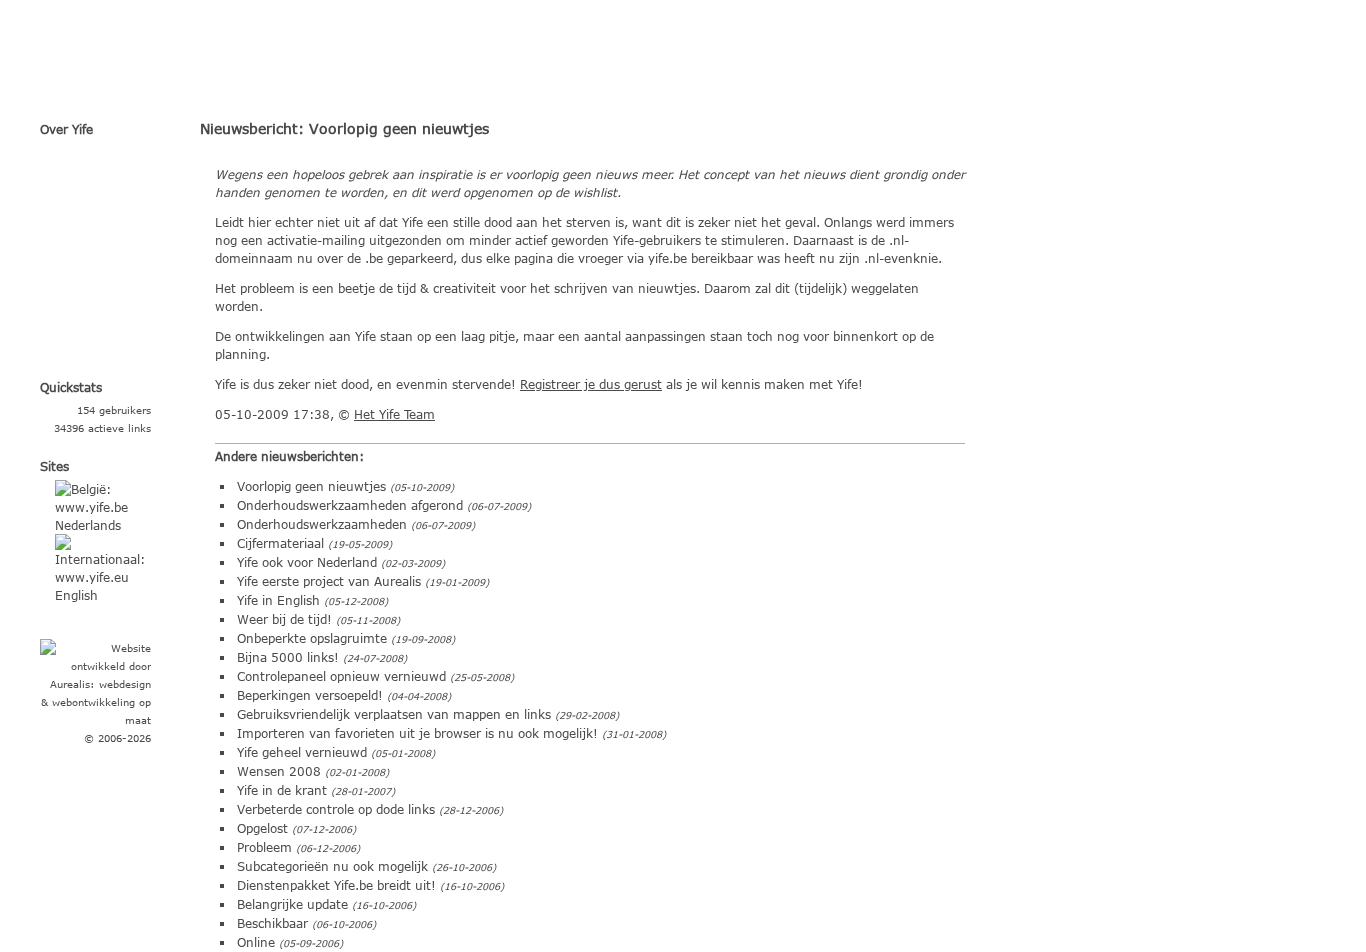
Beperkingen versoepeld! (310, 695)
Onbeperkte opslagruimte (312, 638)
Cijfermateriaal (280, 543)
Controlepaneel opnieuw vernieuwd (341, 676)
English (76, 595)
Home (105, 161)
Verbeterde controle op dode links (336, 809)
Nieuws (105, 301)
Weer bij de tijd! (284, 619)
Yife (227, 60)
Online (256, 942)
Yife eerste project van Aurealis (329, 581)
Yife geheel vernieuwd (302, 752)
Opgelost (262, 828)
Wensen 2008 (279, 771)
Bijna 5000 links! (288, 657)
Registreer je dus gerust (591, 384)
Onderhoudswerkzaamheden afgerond (350, 505)
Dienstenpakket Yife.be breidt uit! (336, 885)
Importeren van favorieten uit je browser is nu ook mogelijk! (417, 733)
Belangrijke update (292, 904)
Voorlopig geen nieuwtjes (311, 486)
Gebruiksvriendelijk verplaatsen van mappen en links (394, 714)
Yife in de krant (282, 790)
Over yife (105, 196)
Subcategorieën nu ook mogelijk (332, 866)
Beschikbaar (272, 923)
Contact (105, 336)
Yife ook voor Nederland (307, 562)
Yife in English (278, 600)
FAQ (105, 266)
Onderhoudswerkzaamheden (322, 524)
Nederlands (88, 525)
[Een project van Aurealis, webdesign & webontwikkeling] (95, 684)
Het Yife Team (394, 414)
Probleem (264, 847)
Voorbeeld (105, 231)
